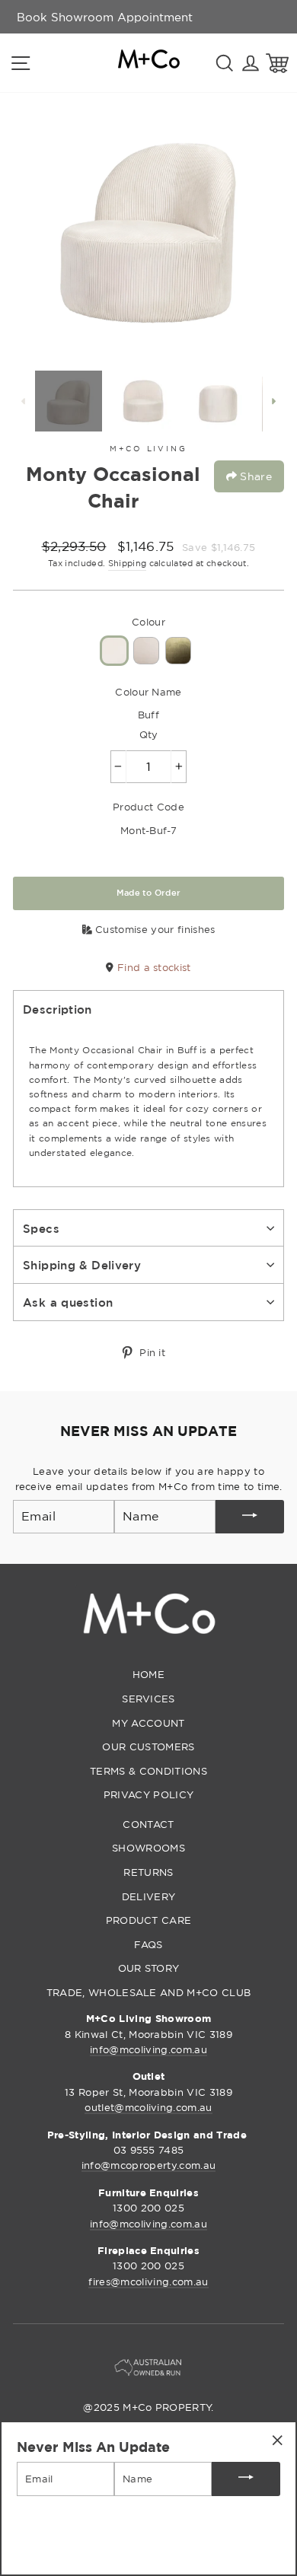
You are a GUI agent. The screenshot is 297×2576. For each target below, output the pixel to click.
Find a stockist (152, 967)
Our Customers (148, 1747)
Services (148, 1699)
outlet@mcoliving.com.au (148, 2107)
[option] (105, 17)
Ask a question (68, 1302)
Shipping (128, 563)
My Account (148, 1723)
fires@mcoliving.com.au (148, 2281)
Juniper (178, 651)
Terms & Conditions (148, 1771)
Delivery (149, 1896)
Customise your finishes (154, 929)
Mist (146, 651)
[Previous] (24, 401)
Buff (114, 651)
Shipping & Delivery (82, 1265)
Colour (148, 622)
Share (254, 476)
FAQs (148, 1944)
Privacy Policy (148, 1794)
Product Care (149, 1920)
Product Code (148, 807)
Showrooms (148, 1848)
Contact (148, 1824)
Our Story (149, 1968)
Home (148, 1674)
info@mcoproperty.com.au (148, 2165)
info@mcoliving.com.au (148, 2049)
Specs (41, 1228)
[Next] (273, 401)
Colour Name (148, 692)
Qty (149, 734)
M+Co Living (148, 449)
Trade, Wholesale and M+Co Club (149, 1992)
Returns (148, 1872)
